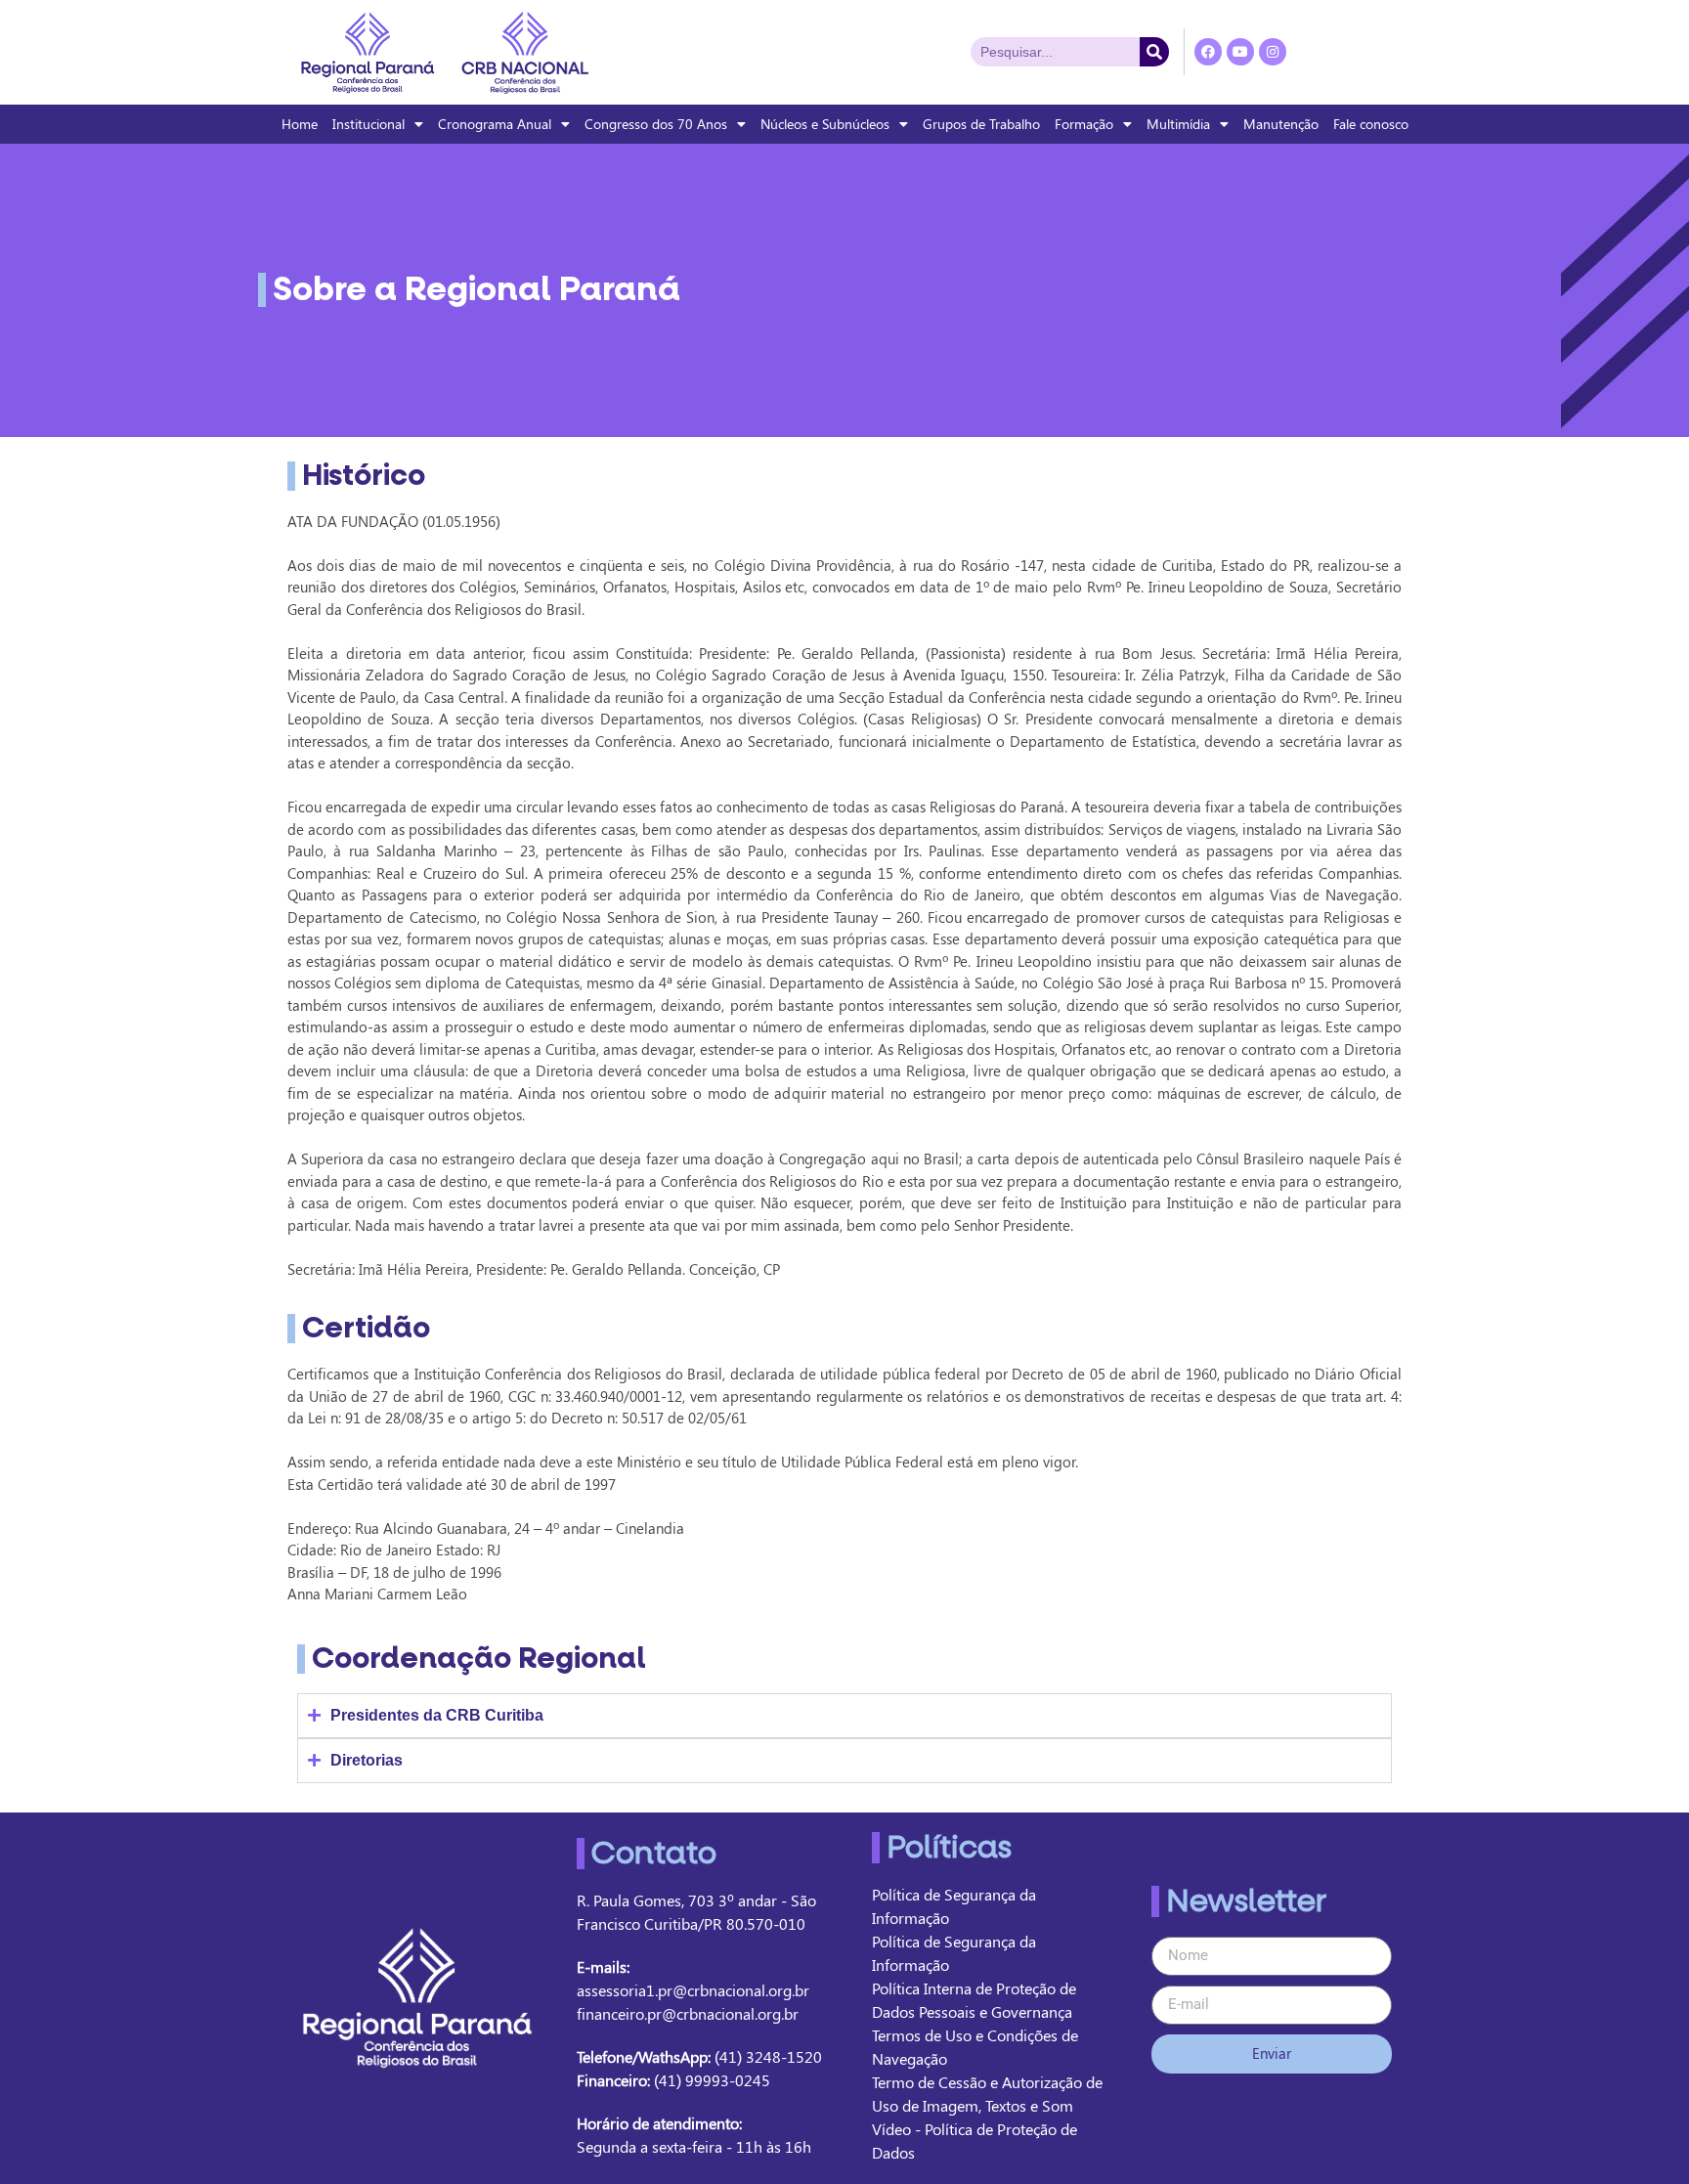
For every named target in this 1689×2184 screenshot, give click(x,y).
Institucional (368, 124)
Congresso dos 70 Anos (656, 124)
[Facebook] (1208, 52)
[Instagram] (1273, 52)
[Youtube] (1240, 52)
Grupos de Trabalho (981, 124)
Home (300, 124)
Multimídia (1178, 124)
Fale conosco (1371, 124)
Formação (1084, 124)
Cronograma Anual (495, 124)
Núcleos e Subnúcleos (825, 124)
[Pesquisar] (1154, 52)
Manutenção (1281, 124)
